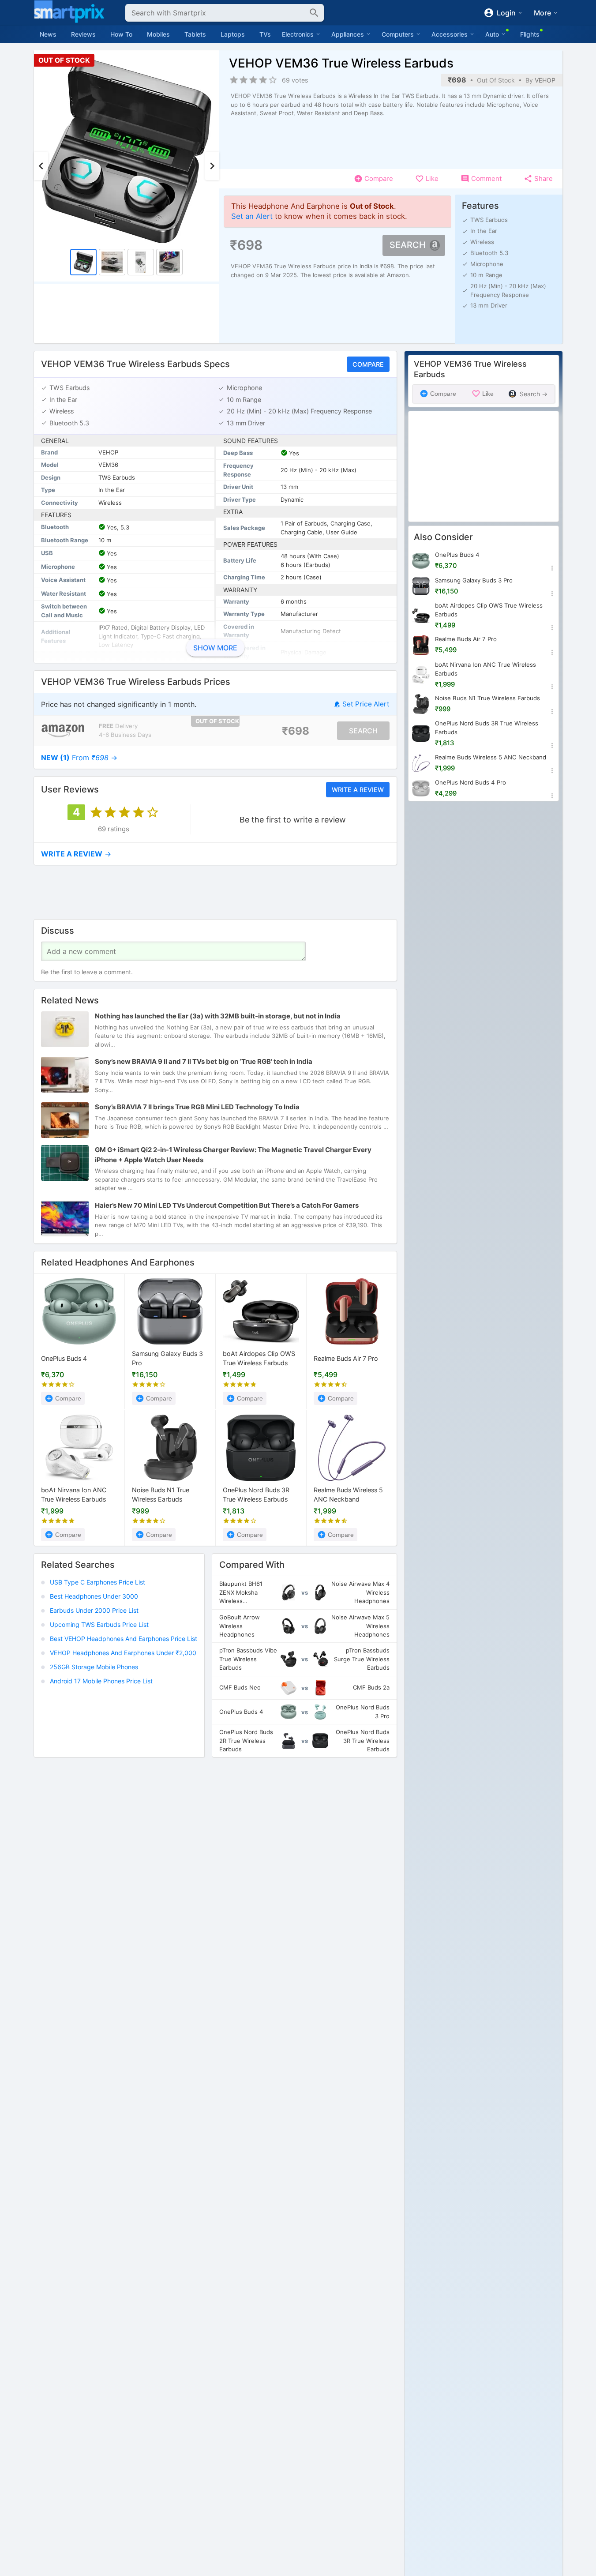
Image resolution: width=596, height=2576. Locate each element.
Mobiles (158, 34)
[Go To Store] (63, 730)
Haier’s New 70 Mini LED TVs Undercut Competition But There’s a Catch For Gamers (227, 1205)
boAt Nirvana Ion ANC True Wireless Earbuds (74, 1495)
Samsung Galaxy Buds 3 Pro (167, 1358)
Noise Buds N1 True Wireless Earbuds (161, 1495)
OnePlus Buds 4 (64, 1358)
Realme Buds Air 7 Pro (346, 1358)
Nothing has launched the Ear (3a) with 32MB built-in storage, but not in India (218, 1016)
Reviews (83, 34)
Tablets (195, 34)
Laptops (233, 34)
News (48, 34)
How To (121, 34)
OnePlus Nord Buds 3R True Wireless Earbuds (256, 1495)
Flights (530, 34)
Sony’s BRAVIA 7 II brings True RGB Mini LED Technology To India (197, 1107)
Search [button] (408, 245)
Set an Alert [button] (252, 216)
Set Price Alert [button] (366, 704)
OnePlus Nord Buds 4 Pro (470, 782)
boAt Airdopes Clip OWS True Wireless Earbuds (259, 1358)
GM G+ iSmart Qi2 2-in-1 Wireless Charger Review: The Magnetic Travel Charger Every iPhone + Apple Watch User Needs (233, 1155)
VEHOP (545, 80)
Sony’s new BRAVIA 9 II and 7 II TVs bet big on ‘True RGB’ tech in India (204, 1061)
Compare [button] (368, 364)
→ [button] (79, 757)
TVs (265, 34)
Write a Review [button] (357, 789)
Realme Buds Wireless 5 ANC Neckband (348, 1495)
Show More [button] (215, 648)
